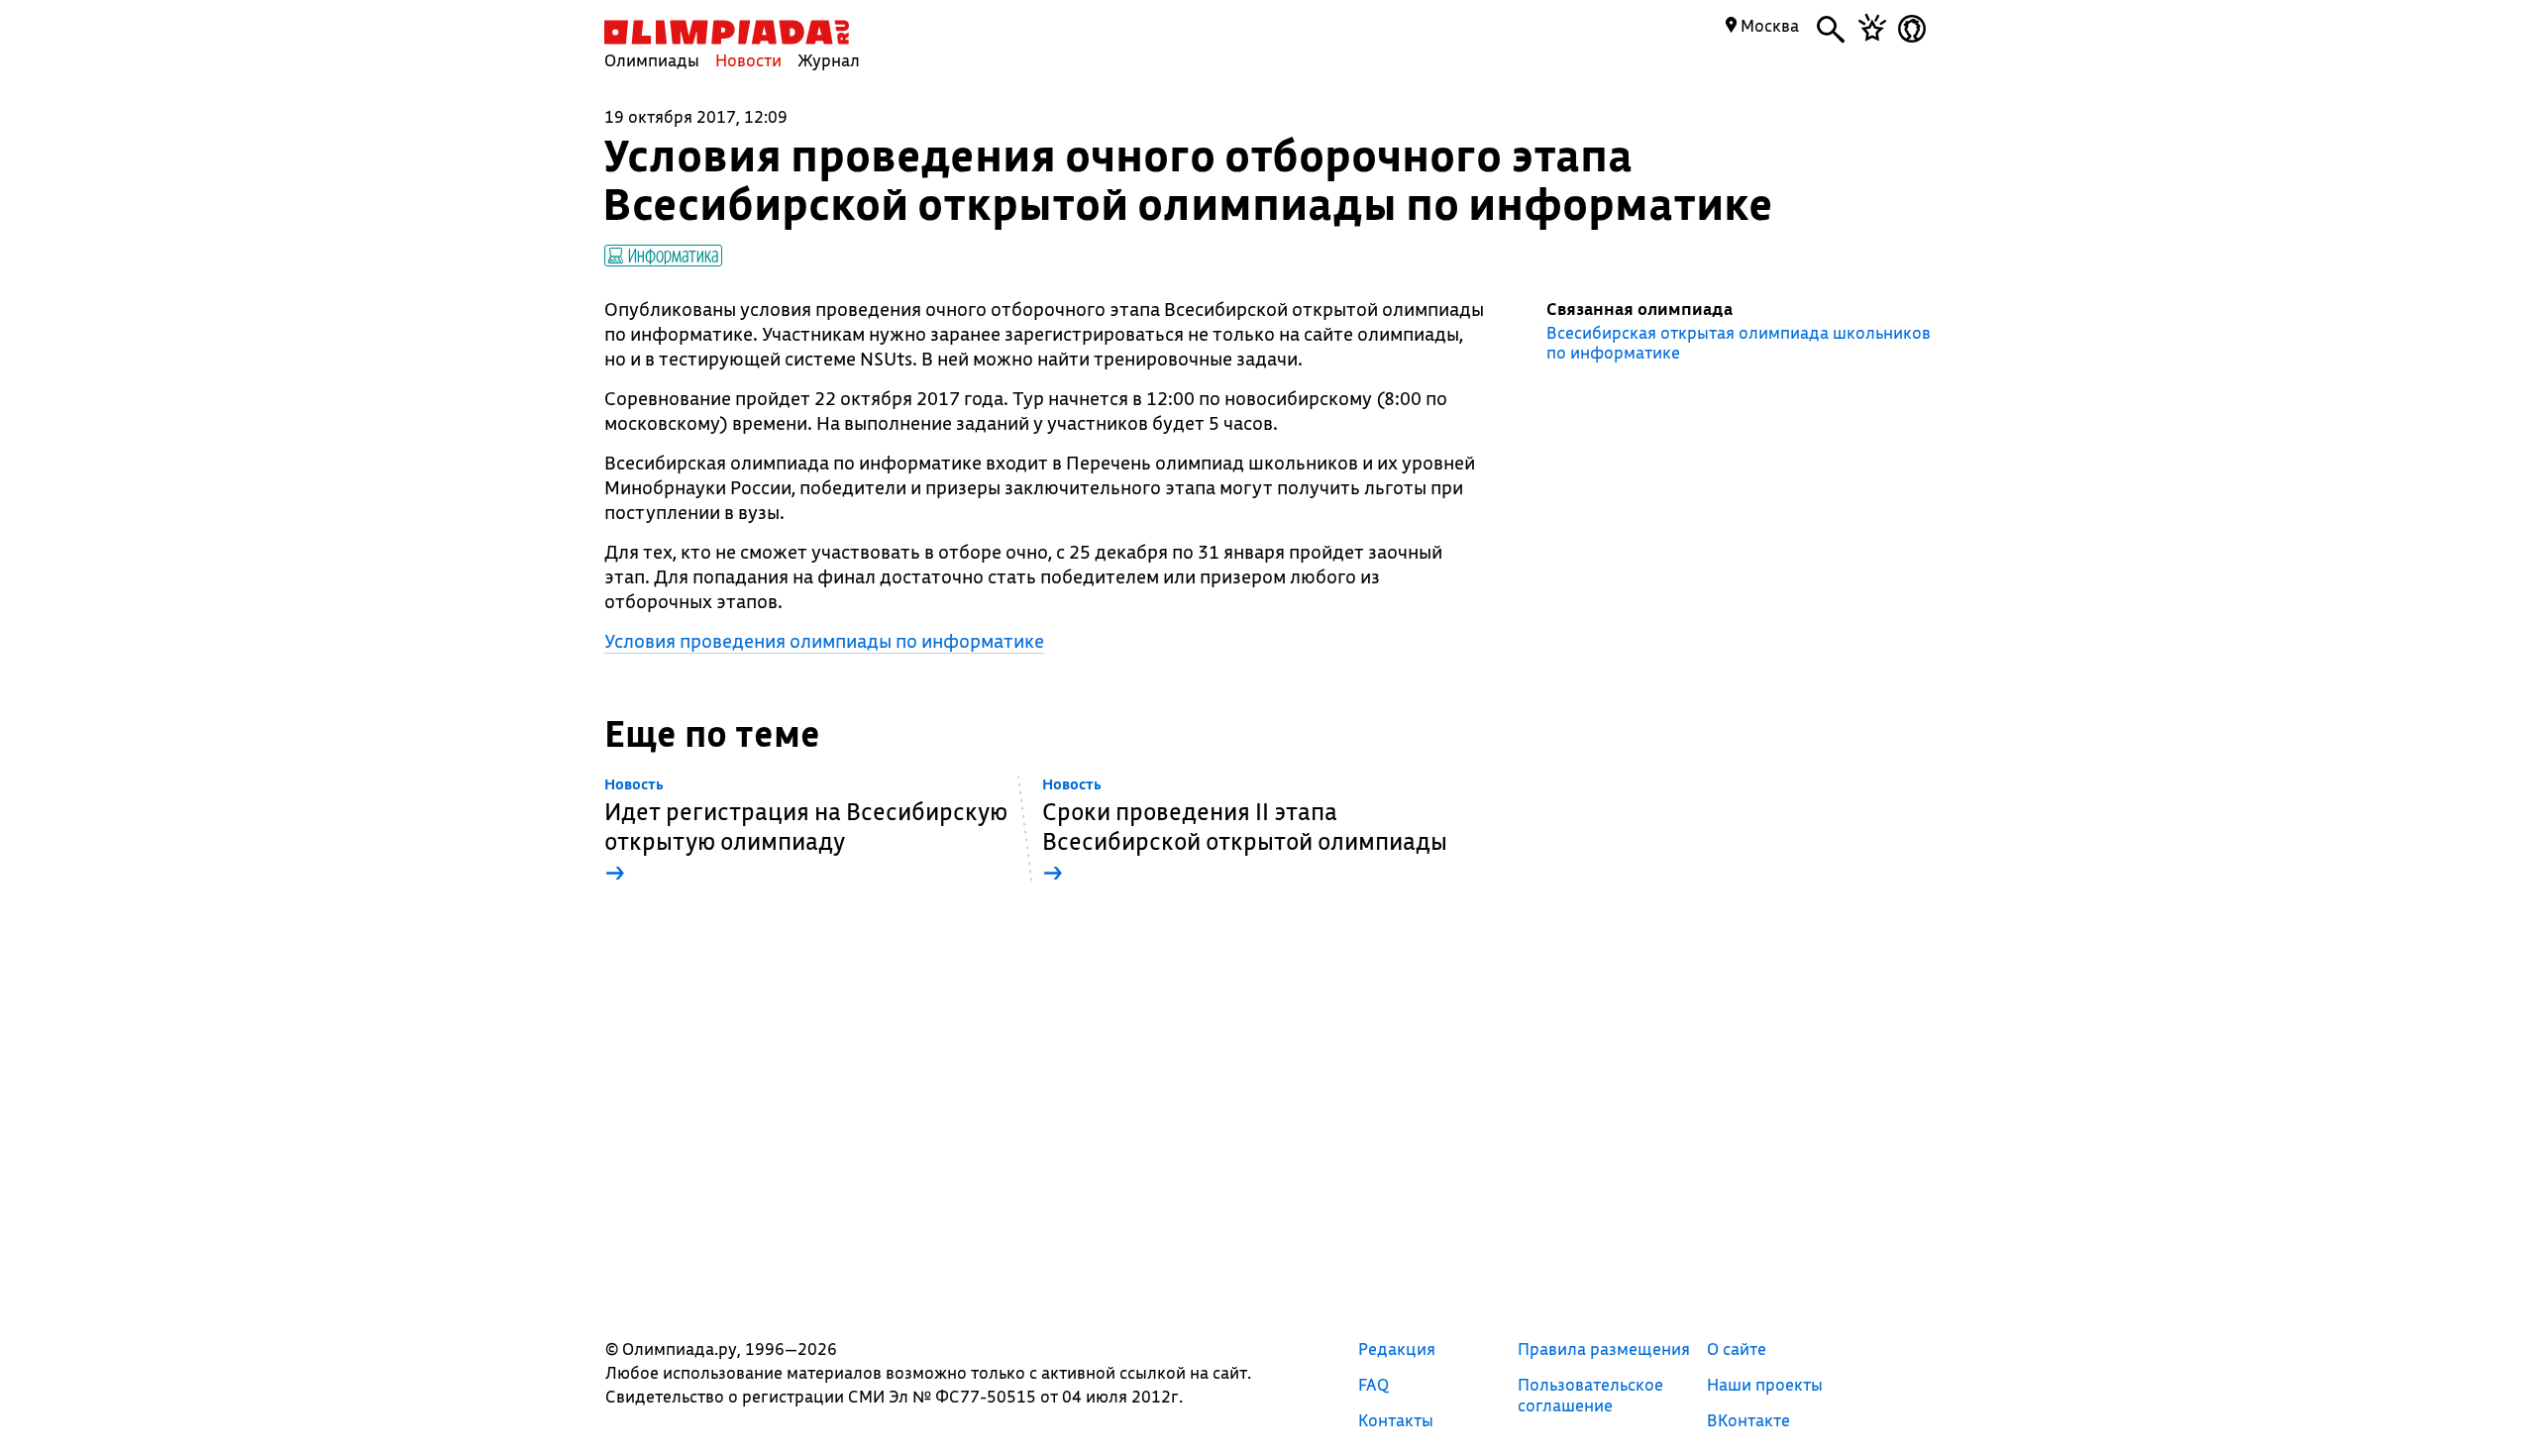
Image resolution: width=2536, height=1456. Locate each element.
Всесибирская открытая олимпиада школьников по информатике (1739, 343)
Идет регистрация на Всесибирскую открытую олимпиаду (806, 832)
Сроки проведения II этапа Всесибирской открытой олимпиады (1245, 832)
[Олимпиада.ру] (727, 32)
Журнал (829, 60)
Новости (748, 60)
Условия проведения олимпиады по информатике (824, 641)
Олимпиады (652, 60)
